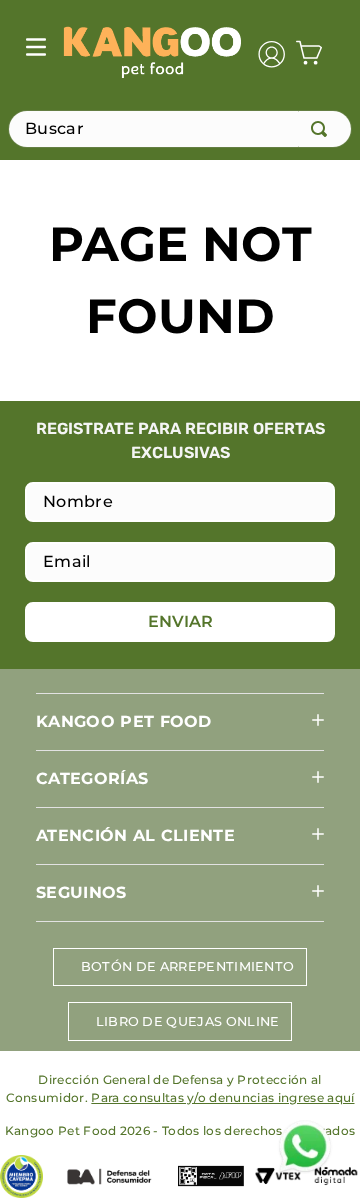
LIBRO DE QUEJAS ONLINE (188, 1021)
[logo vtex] (278, 1178)
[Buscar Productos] (323, 129)
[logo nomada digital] (336, 1178)
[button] (180, 722)
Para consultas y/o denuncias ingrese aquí (222, 1097)
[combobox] (180, 129)
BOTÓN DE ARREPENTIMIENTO (188, 966)
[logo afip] (211, 1178)
